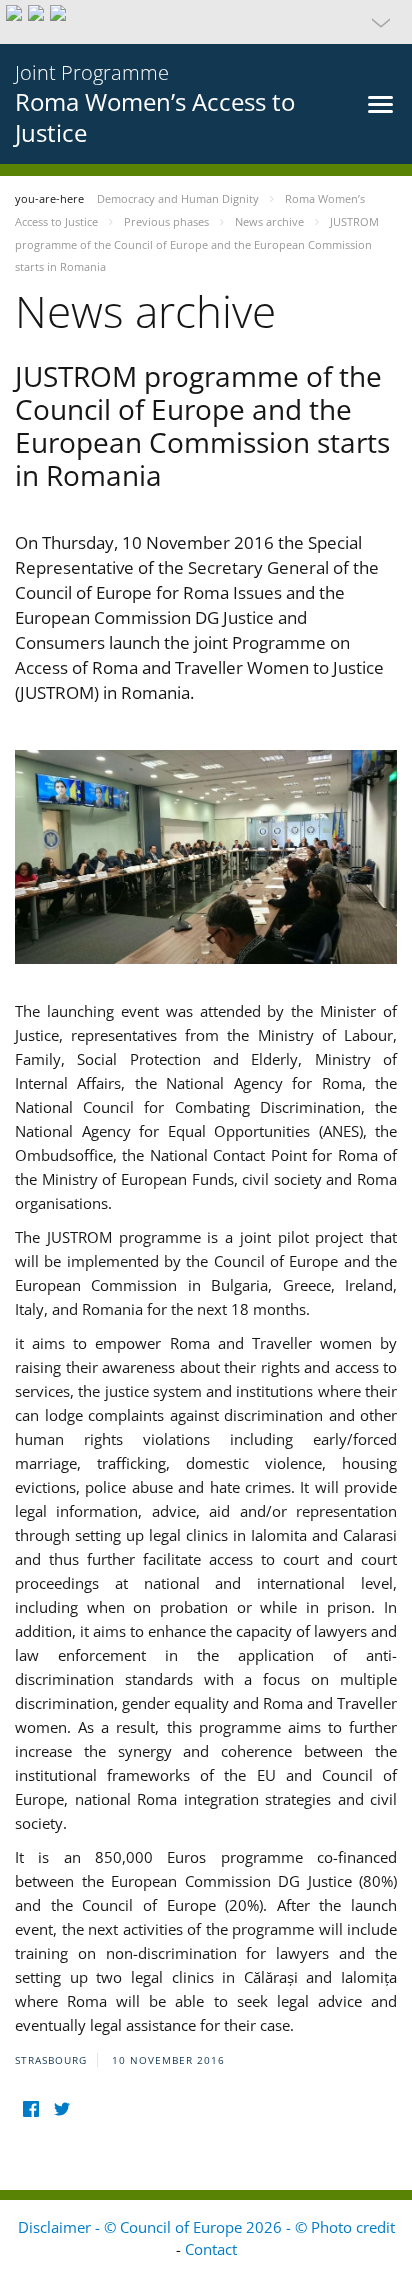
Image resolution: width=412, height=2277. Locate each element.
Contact (211, 2249)
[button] (206, 22)
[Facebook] (30, 2109)
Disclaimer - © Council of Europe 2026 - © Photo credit (206, 2227)
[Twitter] (61, 2109)
